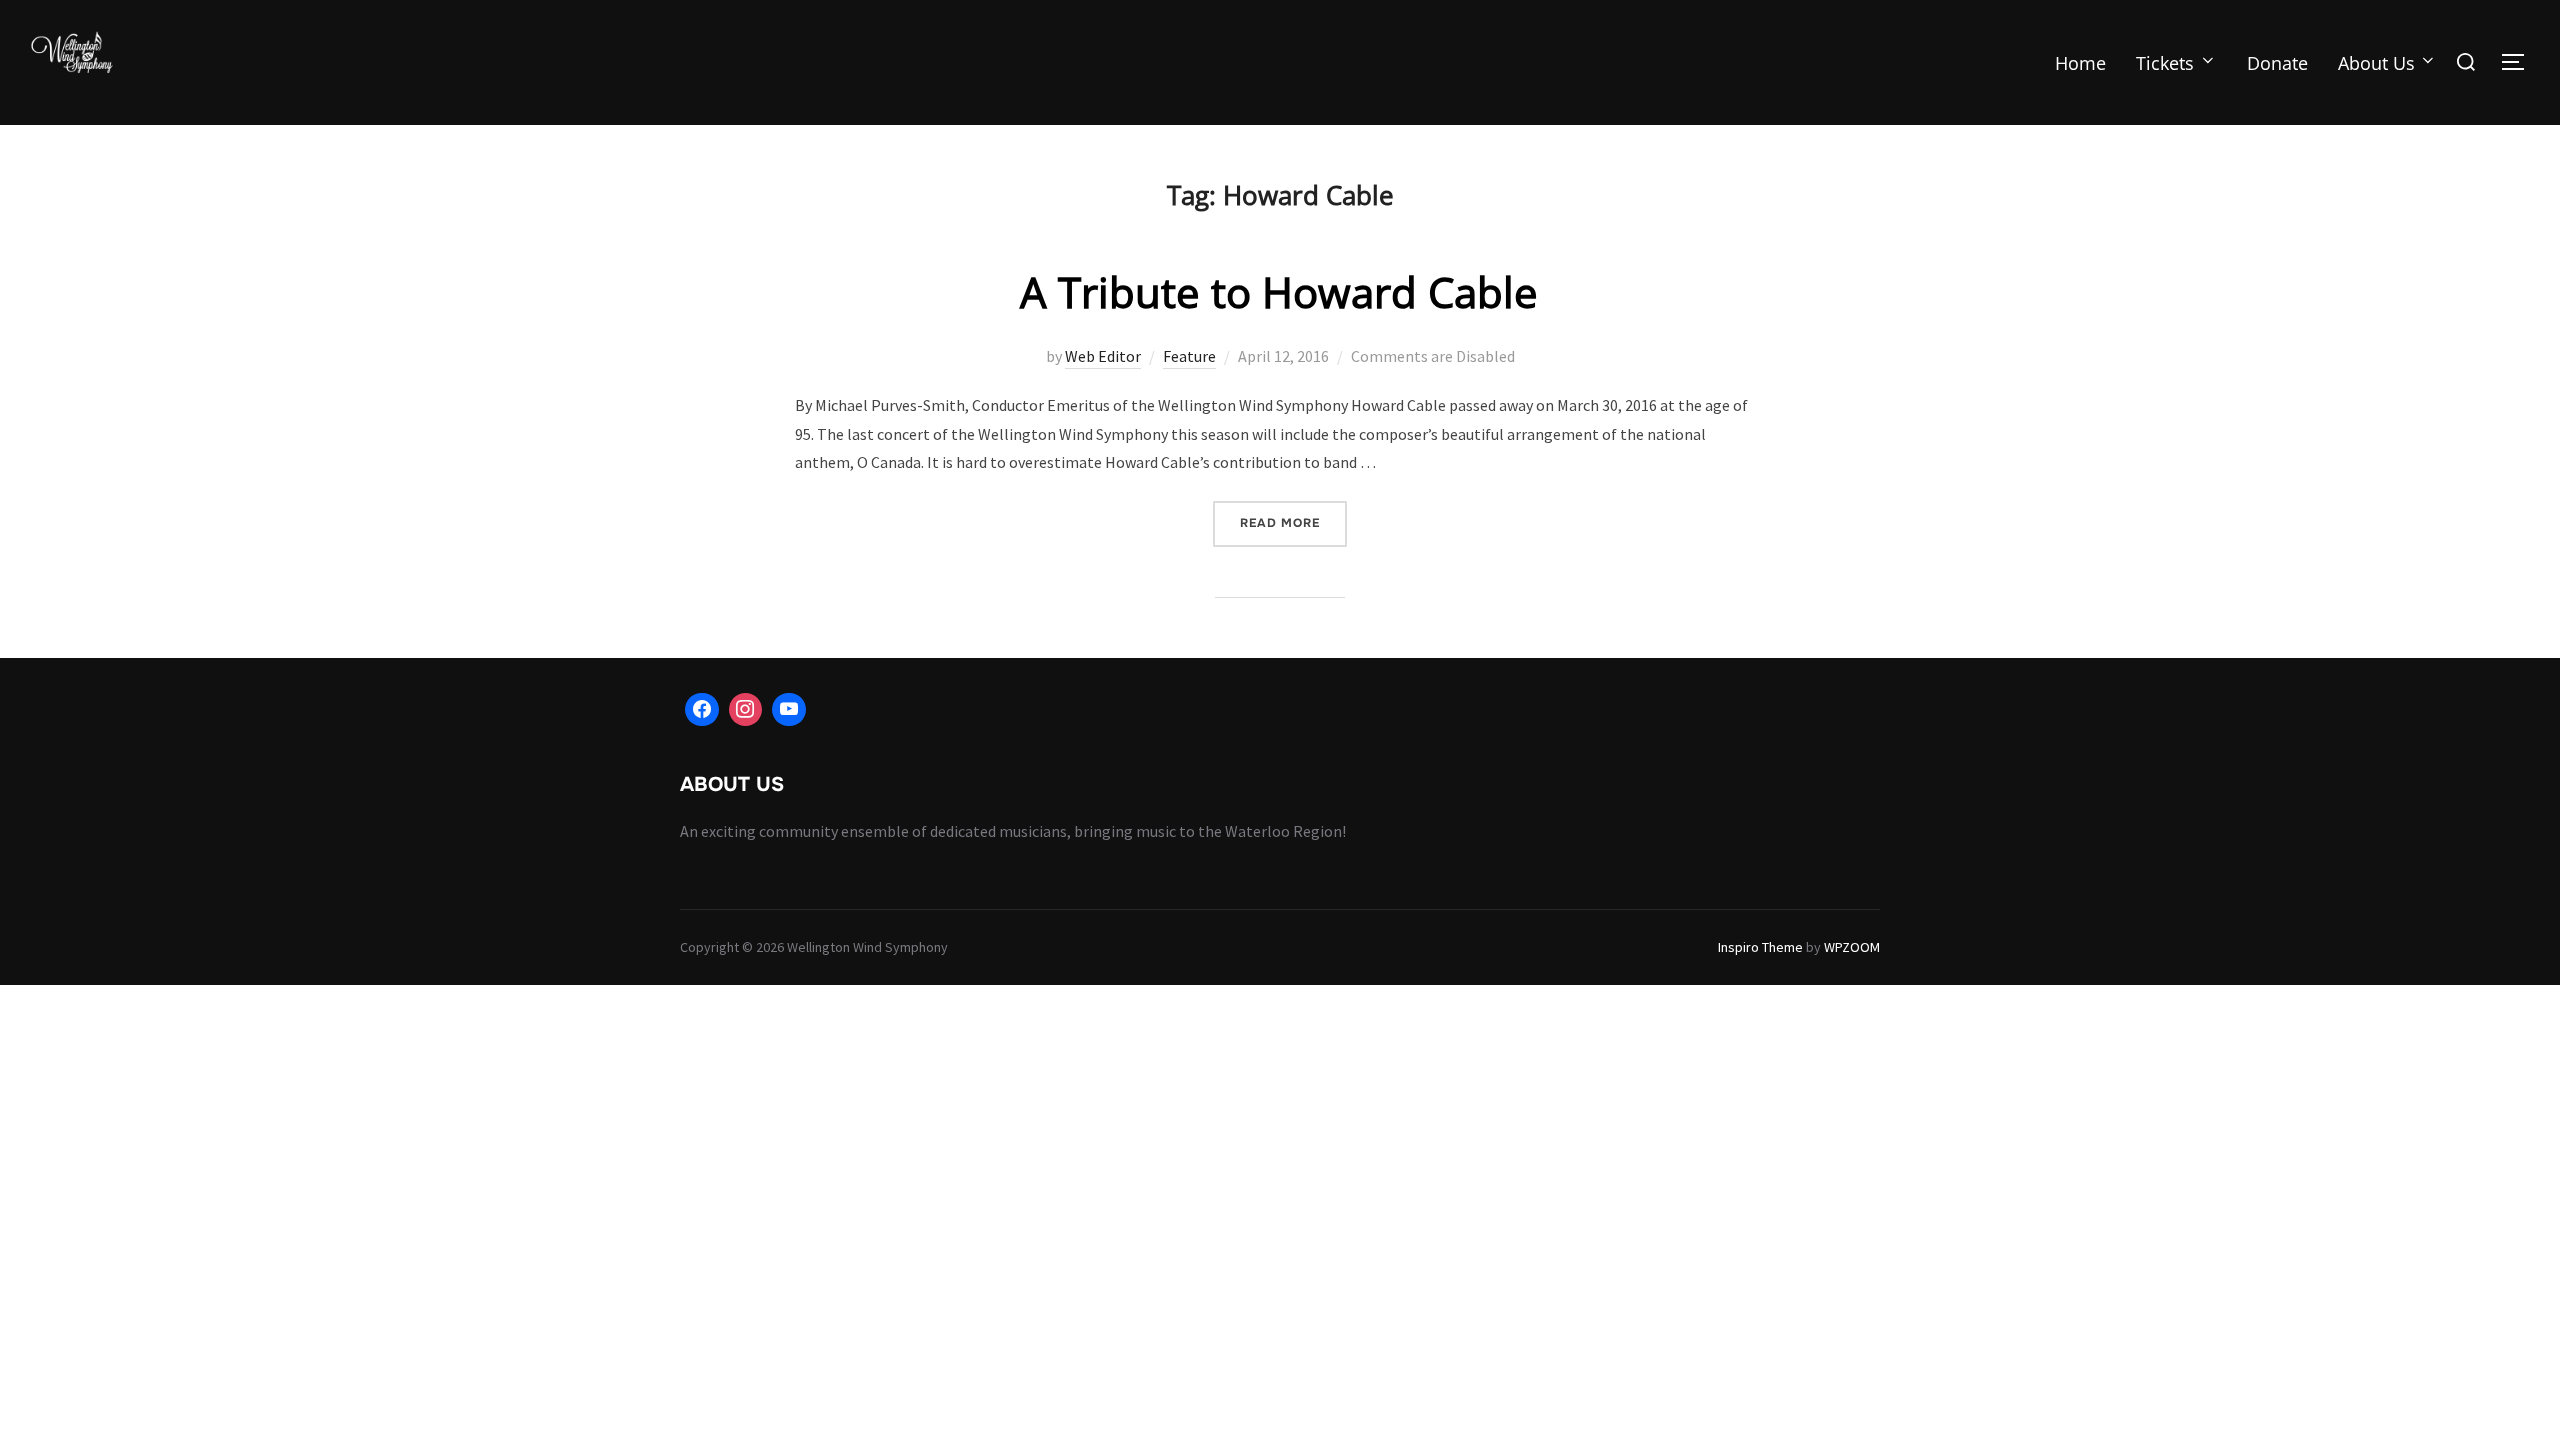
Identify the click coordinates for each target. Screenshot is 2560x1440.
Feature (1189, 356)
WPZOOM (1852, 947)
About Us (2376, 63)
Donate (2277, 63)
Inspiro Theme (1760, 947)
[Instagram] (746, 710)
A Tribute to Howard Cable (1279, 291)
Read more (1293, 522)
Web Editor (1103, 356)
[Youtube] (789, 710)
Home (2080, 63)
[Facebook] (702, 710)
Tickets (2165, 63)
